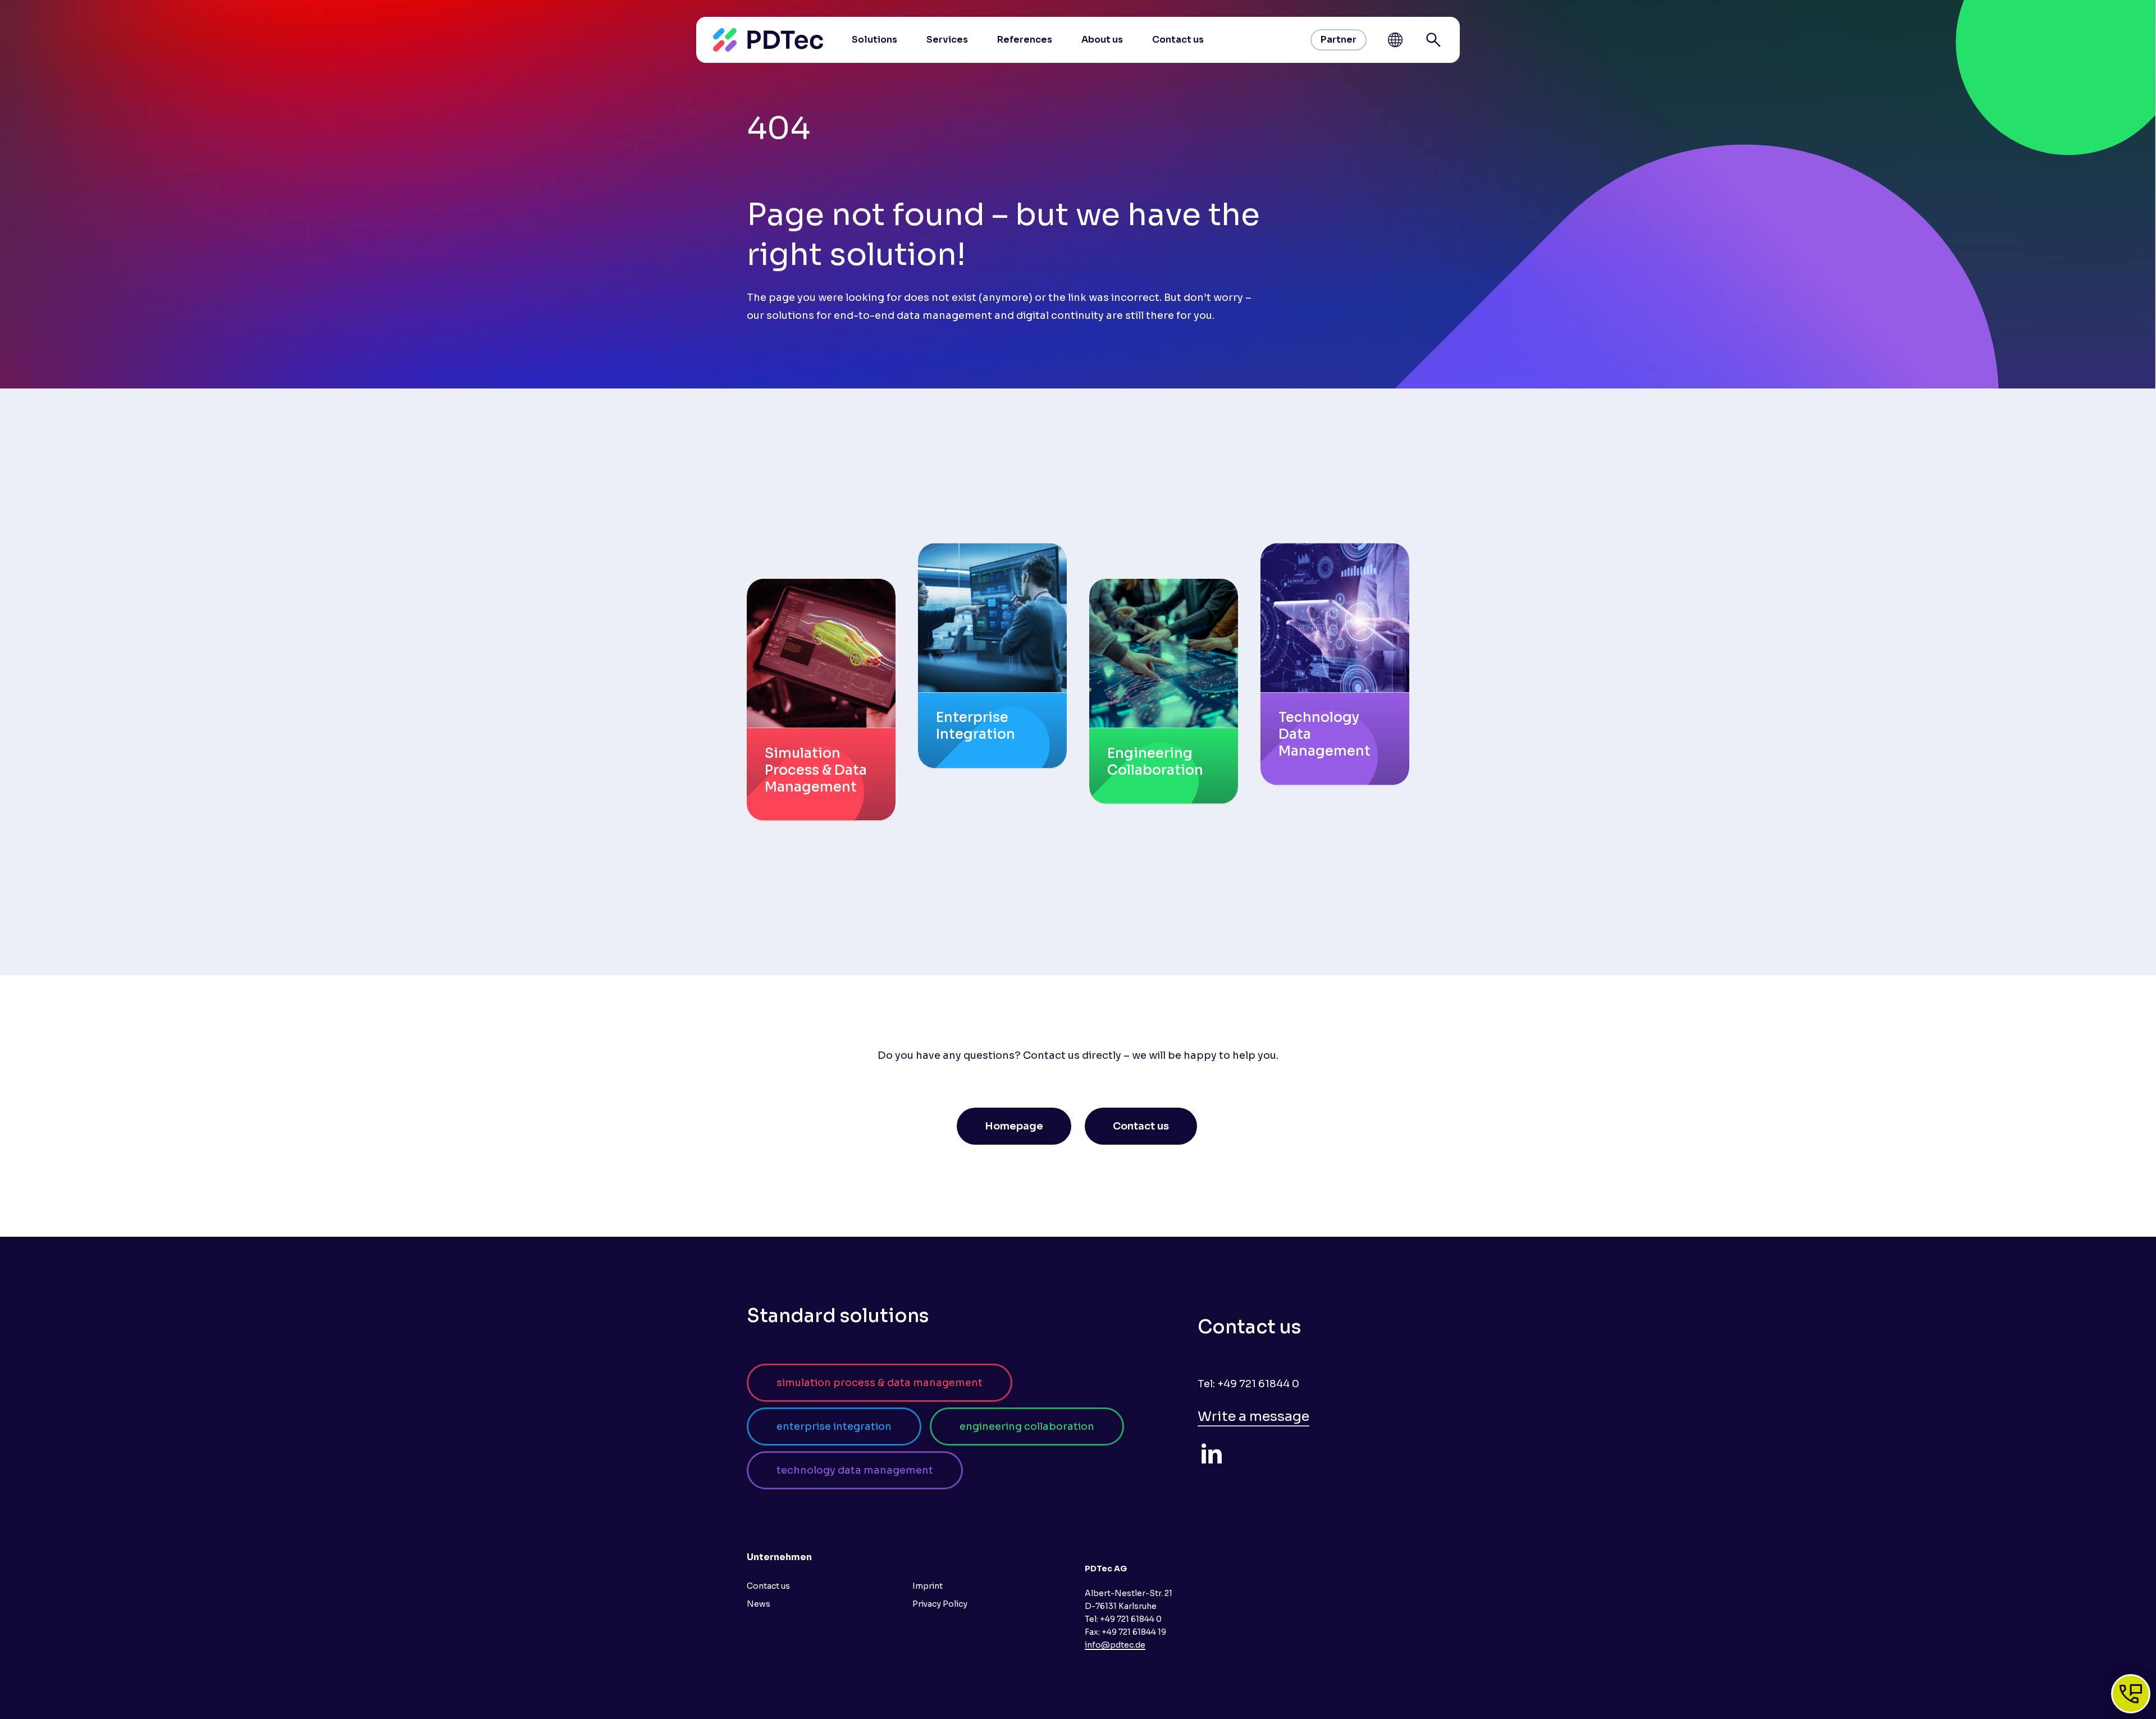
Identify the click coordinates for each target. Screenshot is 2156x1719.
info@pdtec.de (1115, 1645)
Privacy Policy (940, 1604)
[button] (1014, 1126)
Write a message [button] (1253, 1416)
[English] (1395, 40)
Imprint (928, 1586)
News (759, 1604)
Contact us (768, 1586)
